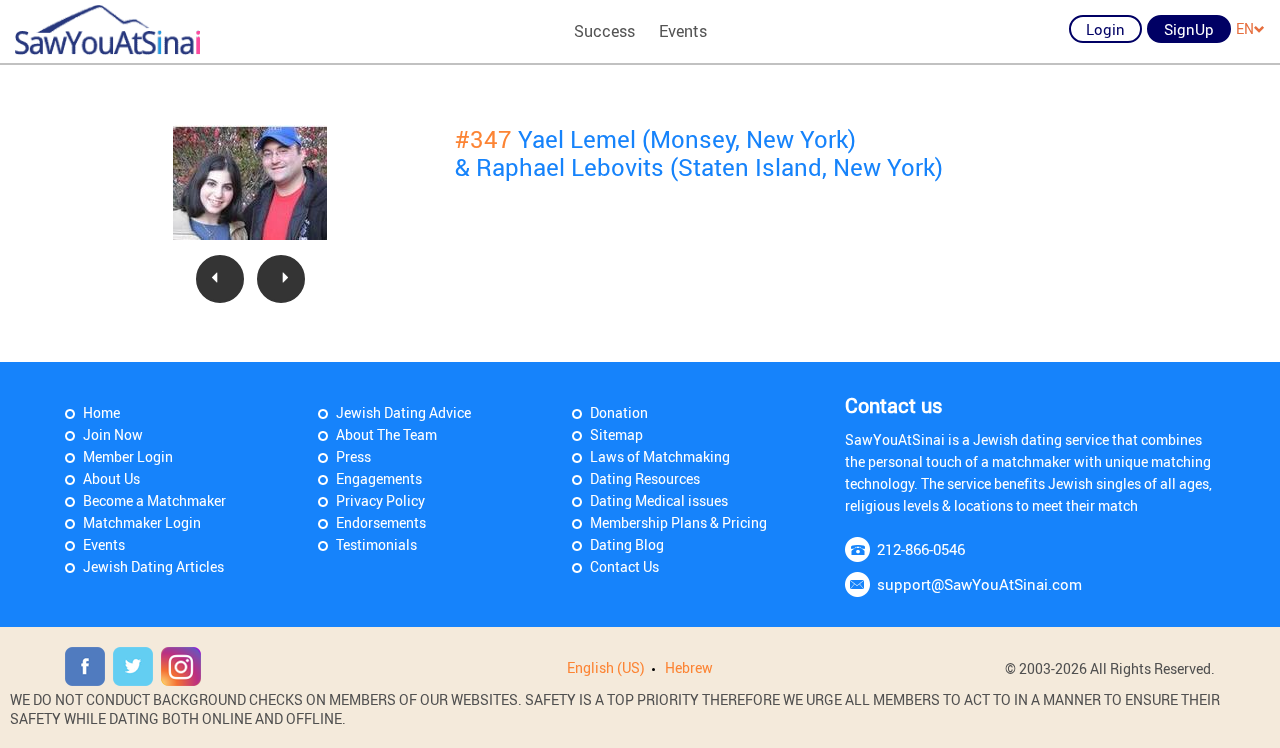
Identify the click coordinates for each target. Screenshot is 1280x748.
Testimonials (376, 544)
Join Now (113, 434)
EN (1245, 28)
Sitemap (616, 434)
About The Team (386, 434)
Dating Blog (627, 544)
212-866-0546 (921, 549)
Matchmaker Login (142, 522)
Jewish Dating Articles (153, 566)
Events (683, 31)
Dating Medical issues (659, 500)
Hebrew (689, 667)
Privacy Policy (380, 500)
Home (101, 412)
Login (1105, 29)
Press (353, 456)
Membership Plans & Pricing (678, 522)
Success (604, 31)
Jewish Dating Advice (403, 412)
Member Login (128, 456)
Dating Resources (645, 478)
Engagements (379, 478)
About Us (111, 478)
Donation (619, 412)
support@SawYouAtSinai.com (979, 584)
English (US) (606, 667)
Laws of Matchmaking (660, 456)
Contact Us (624, 566)
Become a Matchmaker (154, 500)
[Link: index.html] (107, 30)
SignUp (1189, 29)
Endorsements (381, 522)
